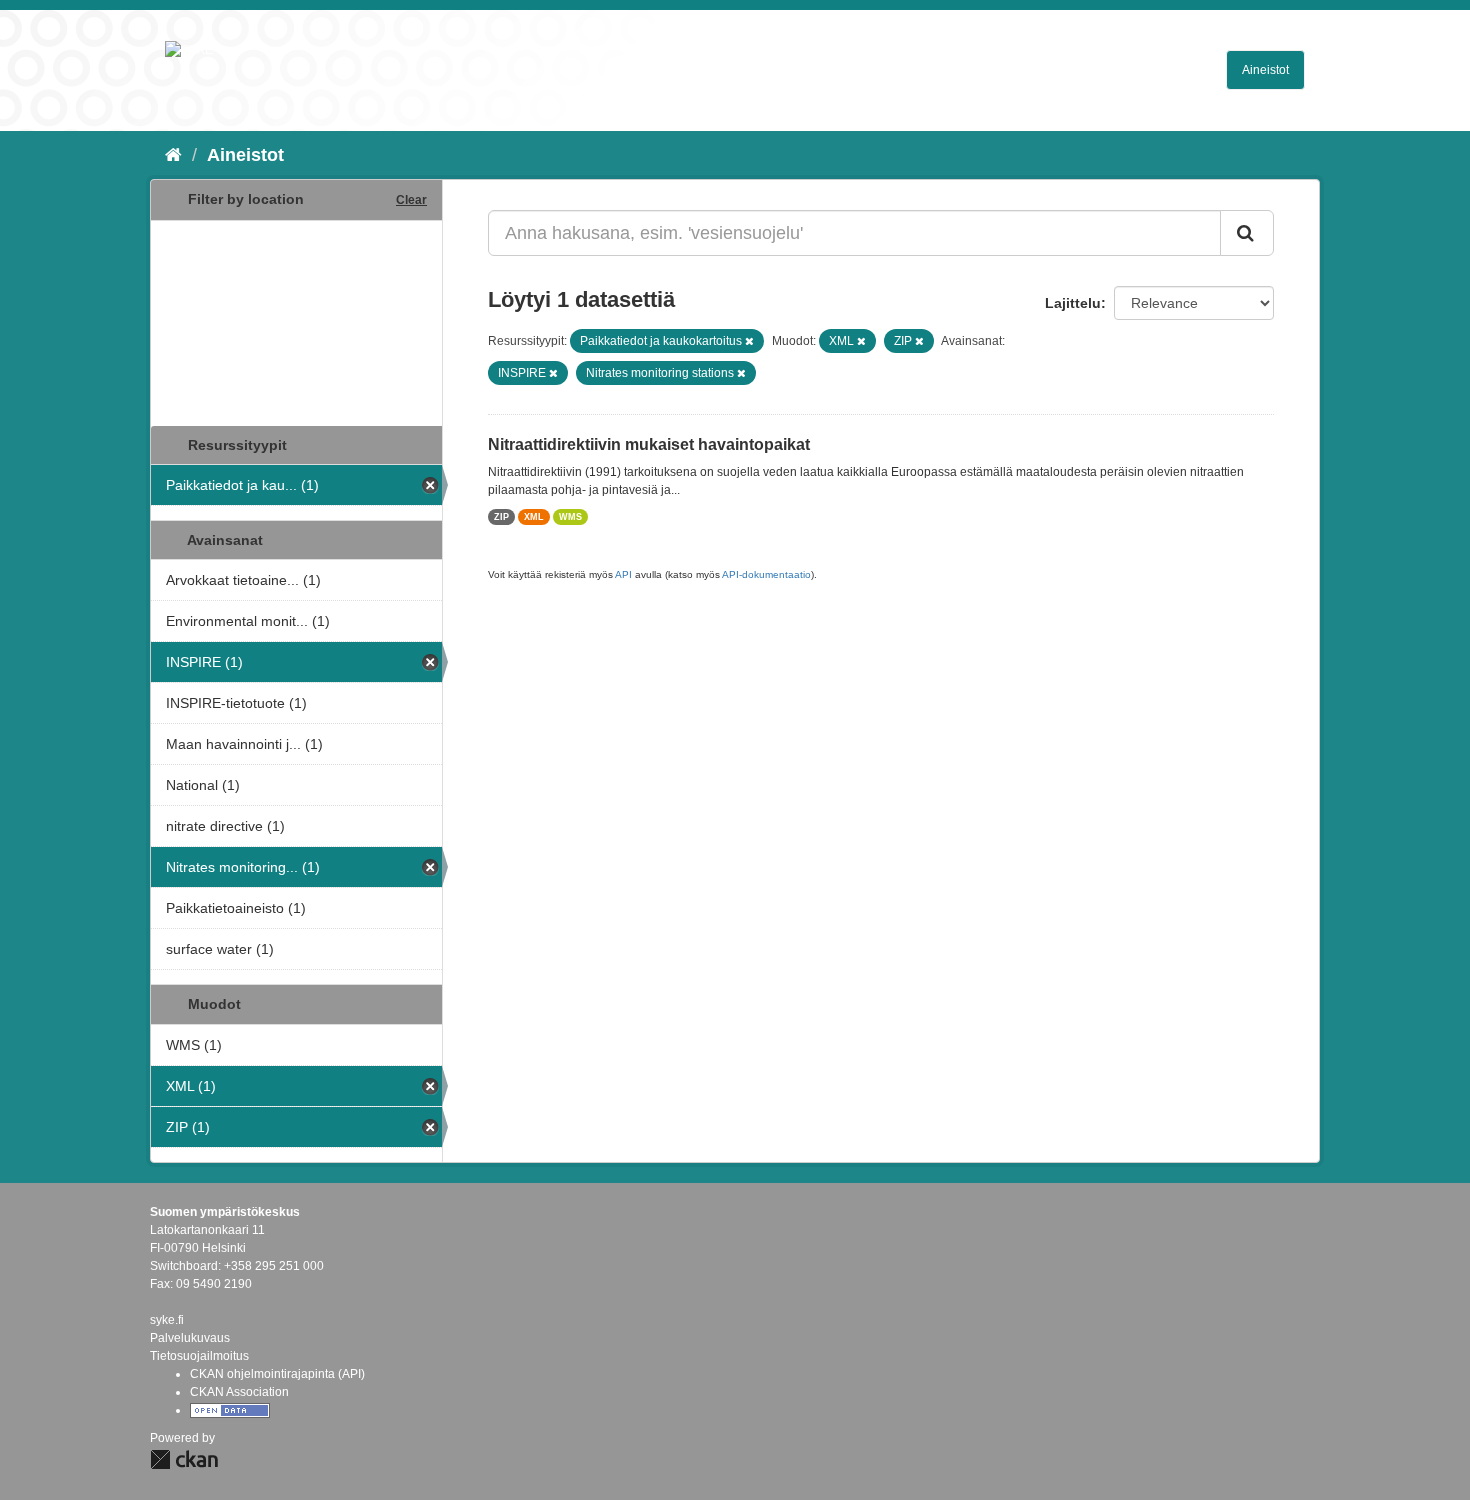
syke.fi (167, 1320)
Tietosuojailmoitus (199, 1356)
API (623, 574)
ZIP (501, 517)
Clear (411, 200)
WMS (570, 517)
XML (534, 517)
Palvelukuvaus (190, 1338)
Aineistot (1265, 70)
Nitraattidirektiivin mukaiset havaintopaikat (649, 444)
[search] (1247, 233)
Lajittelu (1073, 303)
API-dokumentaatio (766, 574)
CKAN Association (239, 1392)
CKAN (184, 1459)
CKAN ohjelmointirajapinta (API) (277, 1374)
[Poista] (749, 341)
